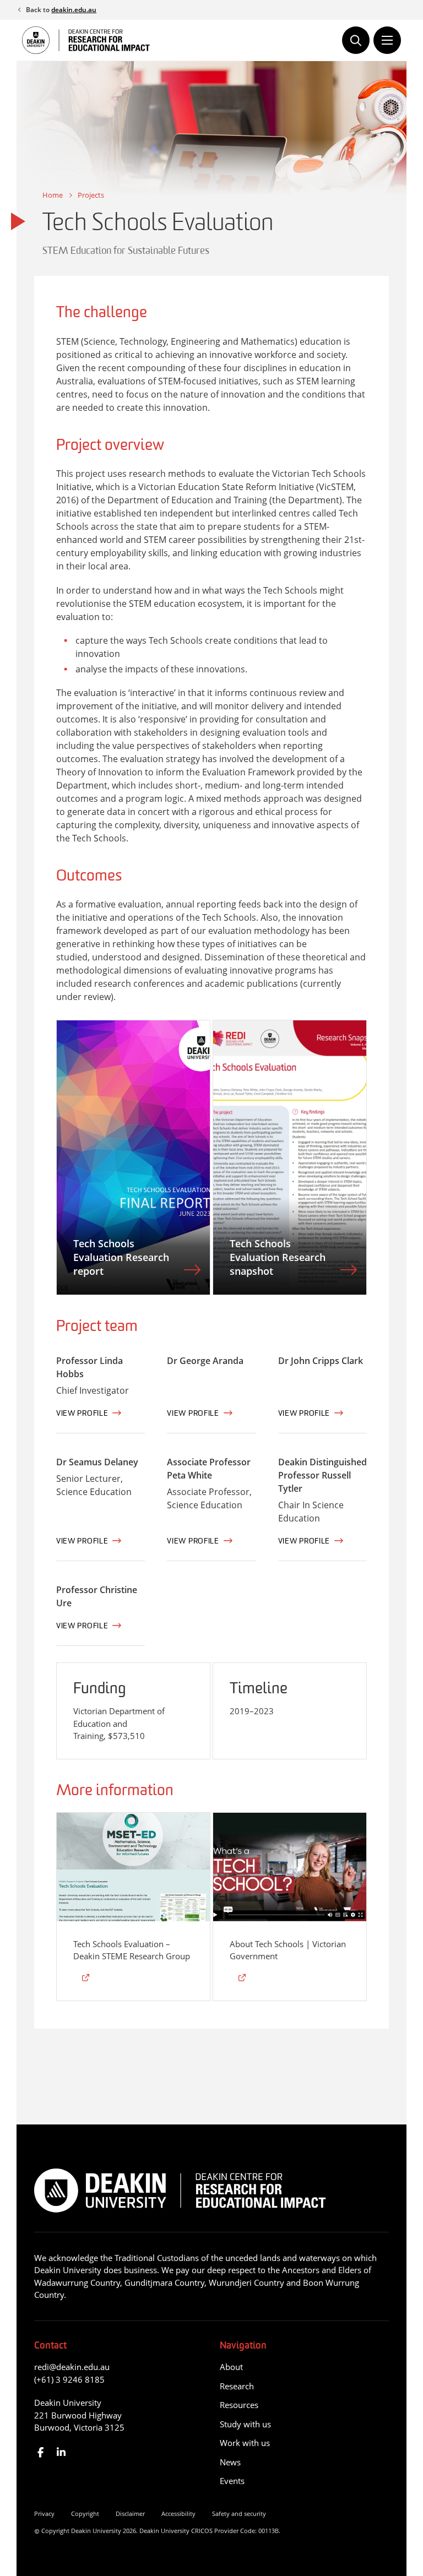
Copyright (85, 2513)
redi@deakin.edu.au (72, 2367)
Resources (239, 2405)
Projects (91, 195)
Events (232, 2481)
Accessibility (178, 2513)
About (231, 2367)
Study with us (245, 2424)
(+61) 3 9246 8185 (69, 2379)
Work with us (245, 2443)
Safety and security (239, 2513)
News (230, 2462)
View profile (82, 1414)
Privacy (44, 2513)
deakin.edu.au (74, 10)
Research (237, 2386)
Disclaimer (130, 2513)
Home (53, 195)
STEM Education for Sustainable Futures (126, 252)
